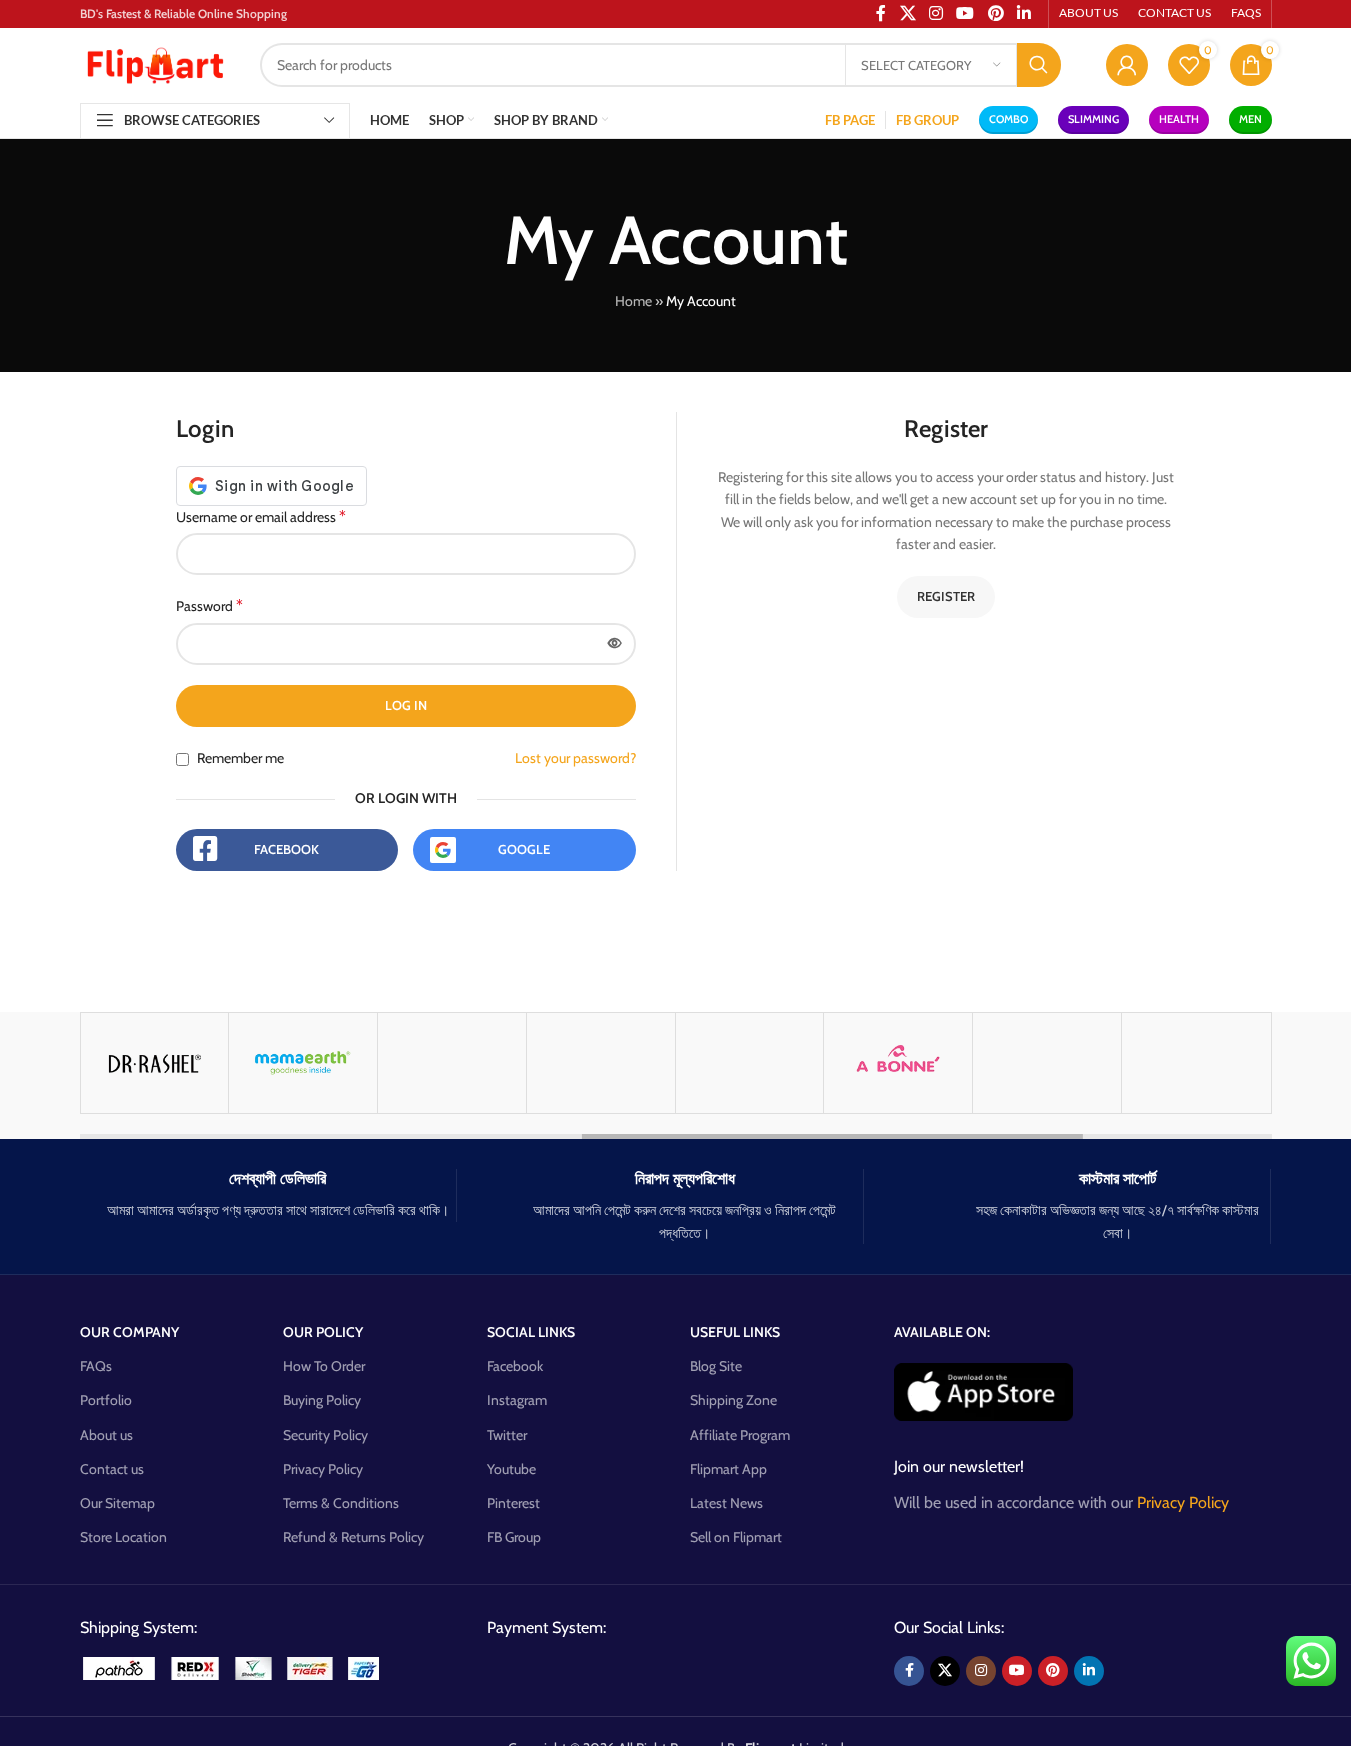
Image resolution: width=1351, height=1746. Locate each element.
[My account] (1127, 65)
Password (209, 605)
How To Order (324, 1366)
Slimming (1093, 119)
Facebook (286, 849)
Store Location (123, 1537)
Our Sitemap (117, 1503)
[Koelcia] (750, 1063)
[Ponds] (1196, 1063)
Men (1250, 119)
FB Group (514, 1537)
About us (106, 1435)
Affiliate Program (740, 1435)
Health (1179, 119)
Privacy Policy (323, 1469)
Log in (406, 705)
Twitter (507, 1435)
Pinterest (513, 1503)
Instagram (517, 1400)
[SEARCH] (1039, 65)
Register (946, 596)
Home (633, 301)
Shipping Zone (733, 1400)
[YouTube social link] (1017, 1671)
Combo (1008, 119)
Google (524, 849)
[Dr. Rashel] (155, 1063)
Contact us (112, 1469)
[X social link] (945, 1671)
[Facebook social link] (909, 1671)
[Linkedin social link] (1089, 1671)
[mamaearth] (303, 1063)
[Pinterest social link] (1053, 1671)
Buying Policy (322, 1400)
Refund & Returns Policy (353, 1537)
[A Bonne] (898, 1063)
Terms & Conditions (341, 1503)
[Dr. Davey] (1047, 1063)
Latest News (726, 1503)
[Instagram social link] (981, 1671)
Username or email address (261, 516)
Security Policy (325, 1435)
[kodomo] (601, 1063)
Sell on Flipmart (736, 1537)
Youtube (511, 1469)
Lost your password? (575, 758)
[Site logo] (155, 63)
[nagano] (452, 1063)
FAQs (96, 1366)
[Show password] (615, 644)
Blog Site (716, 1366)
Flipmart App (728, 1469)
